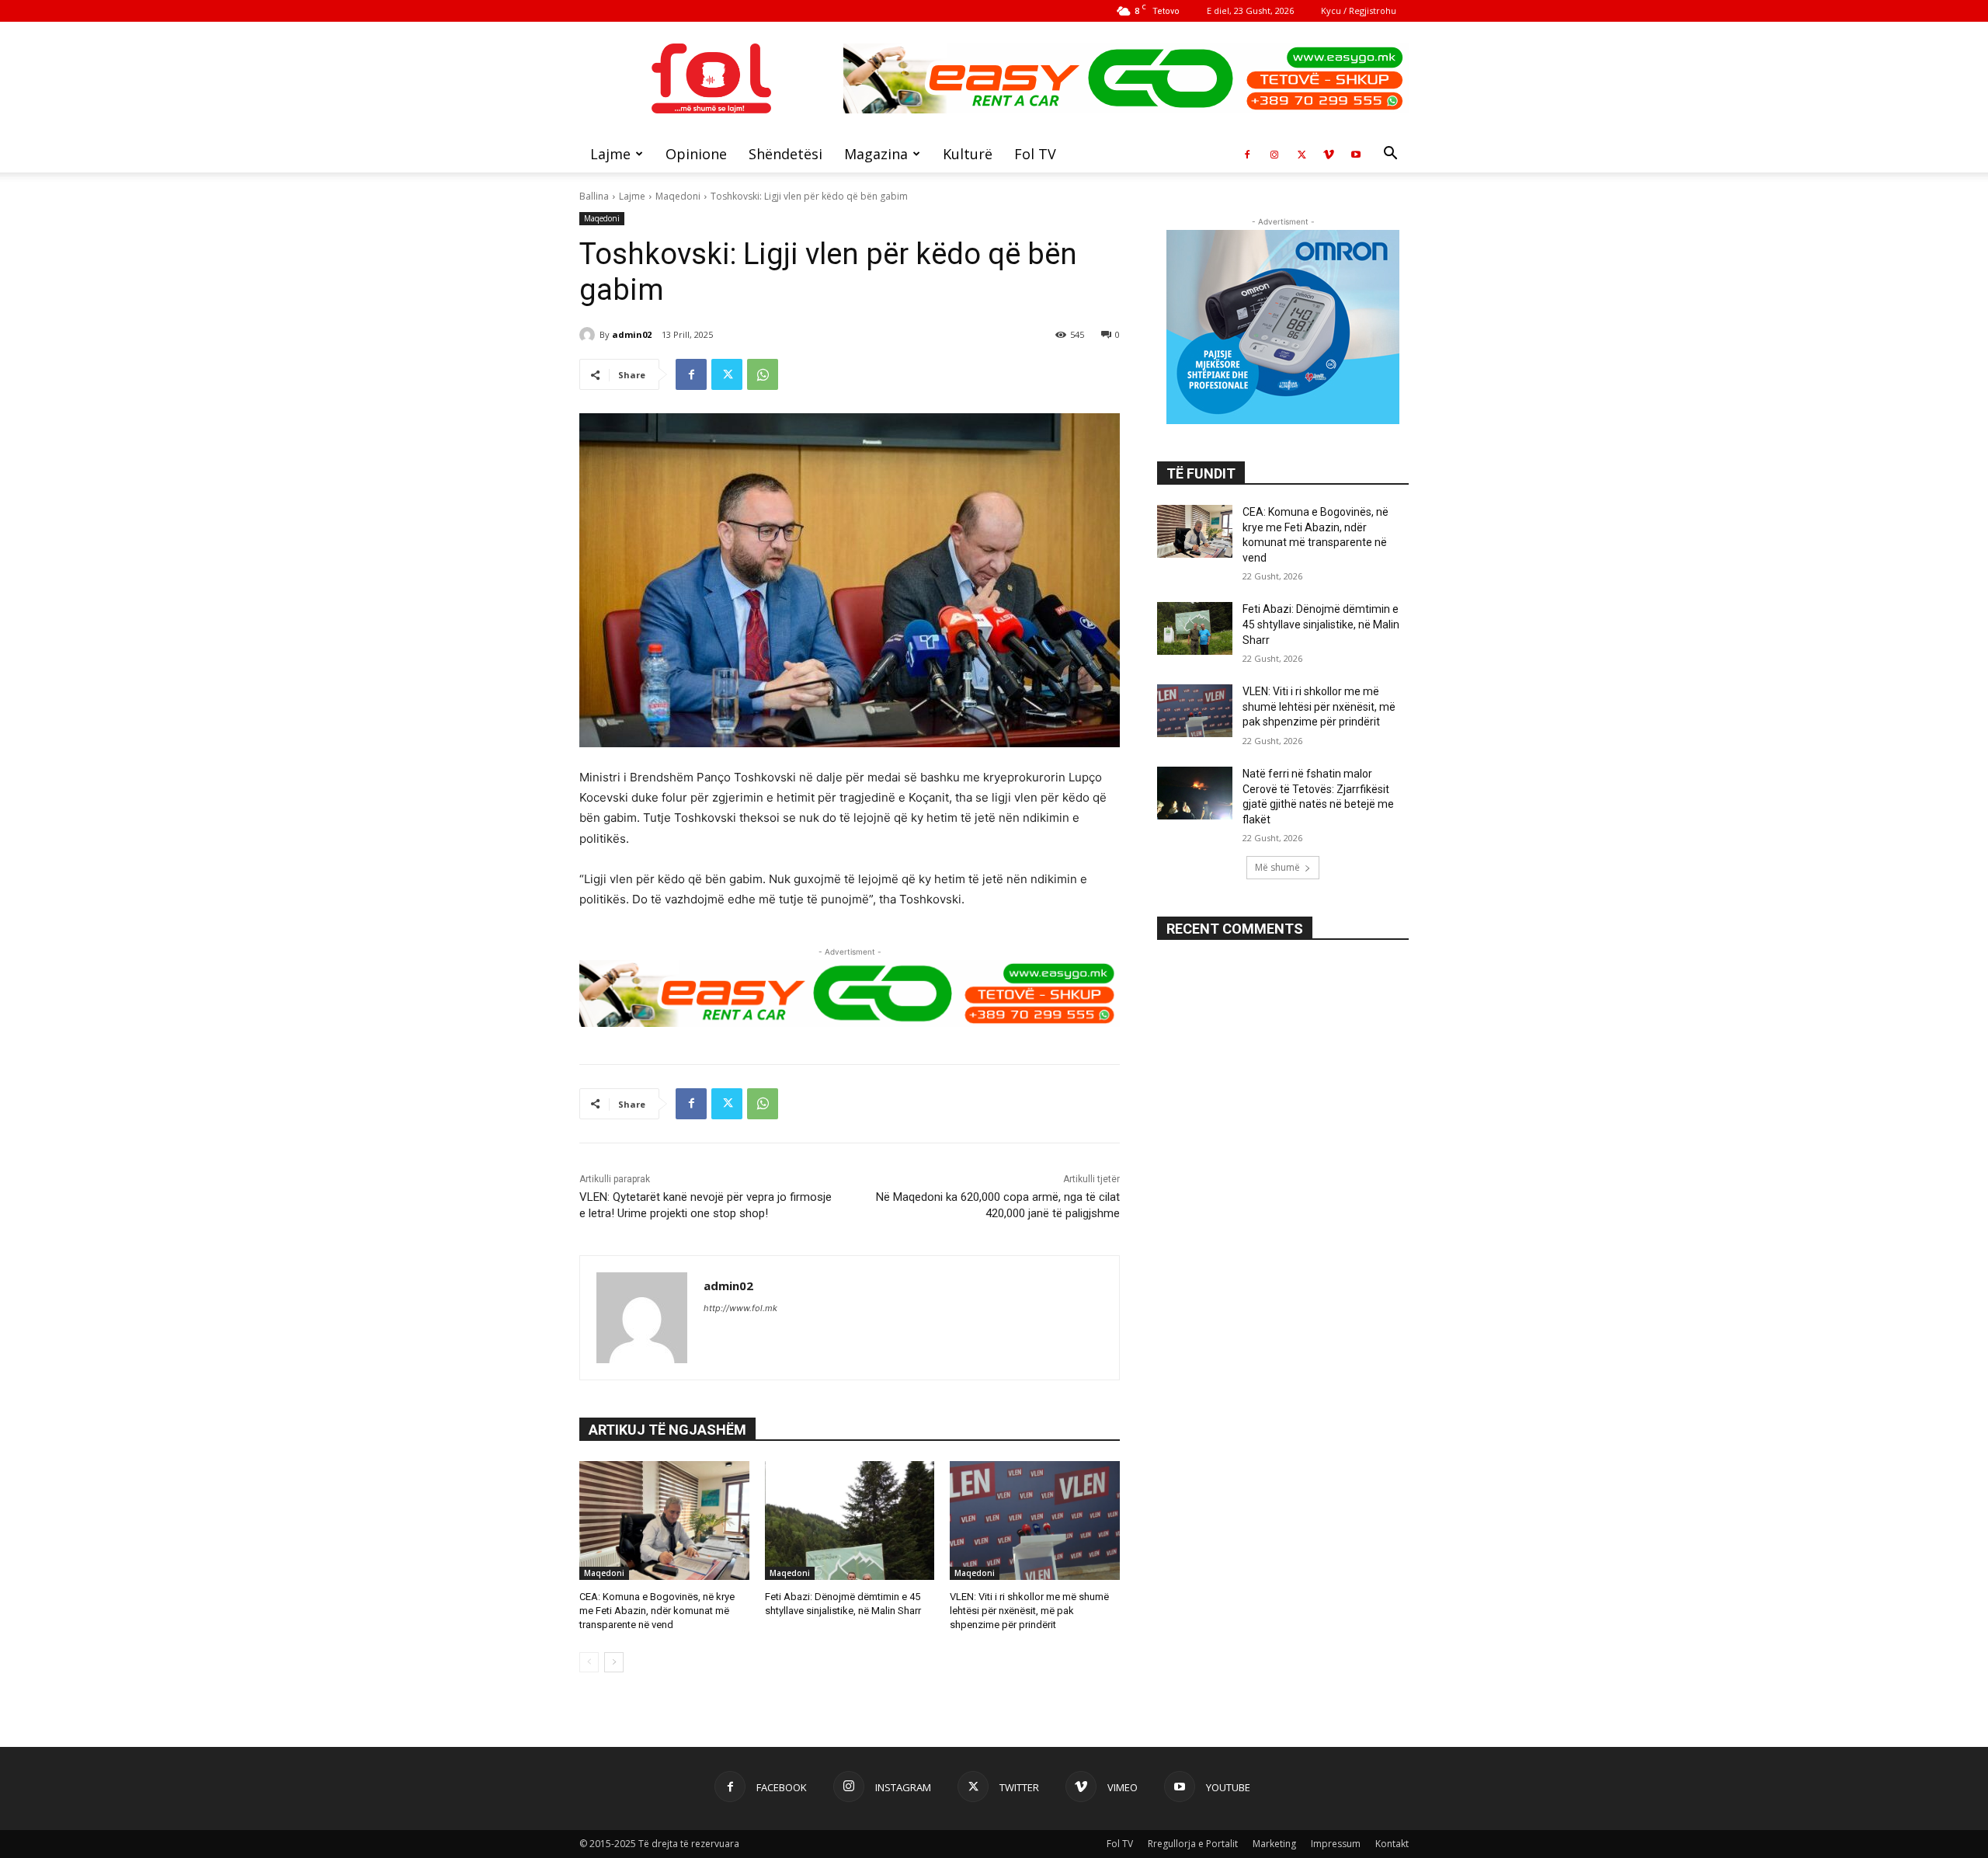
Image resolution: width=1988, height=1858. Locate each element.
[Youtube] (1356, 154)
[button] (1390, 155)
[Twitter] (1302, 154)
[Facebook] (1247, 154)
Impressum (1336, 1844)
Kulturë (968, 154)
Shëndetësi (785, 154)
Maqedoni (678, 196)
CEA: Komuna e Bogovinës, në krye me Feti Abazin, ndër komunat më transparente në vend (657, 1611)
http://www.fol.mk (740, 1308)
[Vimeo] (1329, 154)
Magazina (876, 154)
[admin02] (589, 335)
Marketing (1274, 1844)
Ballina (594, 196)
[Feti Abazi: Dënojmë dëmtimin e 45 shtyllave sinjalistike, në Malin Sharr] (850, 1520)
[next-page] (614, 1662)
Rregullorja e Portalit (1193, 1844)
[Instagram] (1274, 154)
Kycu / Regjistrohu (1359, 10)
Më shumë (1277, 867)
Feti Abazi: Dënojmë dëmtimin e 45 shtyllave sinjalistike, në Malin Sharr (1321, 624)
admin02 (632, 334)
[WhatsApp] (763, 374)
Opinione (696, 154)
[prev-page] (589, 1662)
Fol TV (1035, 154)
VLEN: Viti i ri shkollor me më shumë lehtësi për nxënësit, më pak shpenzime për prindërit (1029, 1611)
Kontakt (1392, 1844)
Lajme (610, 154)
